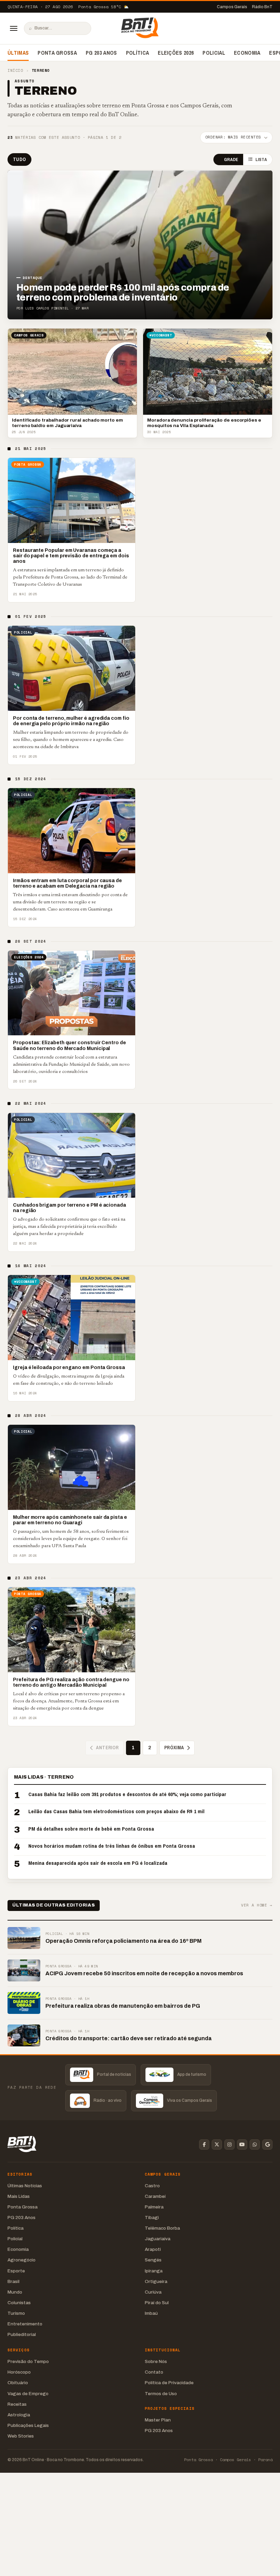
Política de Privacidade (169, 2383)
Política (138, 53)
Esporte (16, 2271)
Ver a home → (257, 1905)
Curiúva (153, 2292)
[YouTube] (242, 2145)
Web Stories (21, 2436)
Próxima (174, 1748)
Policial (214, 53)
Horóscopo (19, 2372)
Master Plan (158, 2420)
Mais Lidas (19, 2196)
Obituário (18, 2383)
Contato (154, 2372)
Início (15, 71)
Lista (261, 160)
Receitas (17, 2404)
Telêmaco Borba (162, 2228)
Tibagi (152, 2218)
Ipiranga (154, 2271)
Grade (231, 160)
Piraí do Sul (157, 2303)
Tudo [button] (19, 159)
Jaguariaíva (158, 2239)
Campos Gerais (232, 7)
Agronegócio (22, 2260)
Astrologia (19, 2415)
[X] (217, 2145)
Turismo (16, 2313)
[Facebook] (204, 2145)
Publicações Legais (28, 2425)
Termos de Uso (161, 2394)
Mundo (15, 2292)
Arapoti (153, 2249)
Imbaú (151, 2313)
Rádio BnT (262, 7)
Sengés (153, 2260)
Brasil (13, 2281)
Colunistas (19, 2303)
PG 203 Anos (101, 53)
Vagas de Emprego (28, 2394)
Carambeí (155, 2196)
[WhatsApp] (255, 2145)
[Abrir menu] (14, 28)
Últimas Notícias (25, 2186)
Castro (152, 2186)
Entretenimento (25, 2324)
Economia (247, 53)
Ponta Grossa (57, 53)
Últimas (18, 53)
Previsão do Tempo (28, 2361)
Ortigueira (156, 2281)
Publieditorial (22, 2334)
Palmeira (154, 2207)
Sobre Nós (156, 2361)
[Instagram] (229, 2145)
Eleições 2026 (176, 53)
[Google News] (267, 2145)
